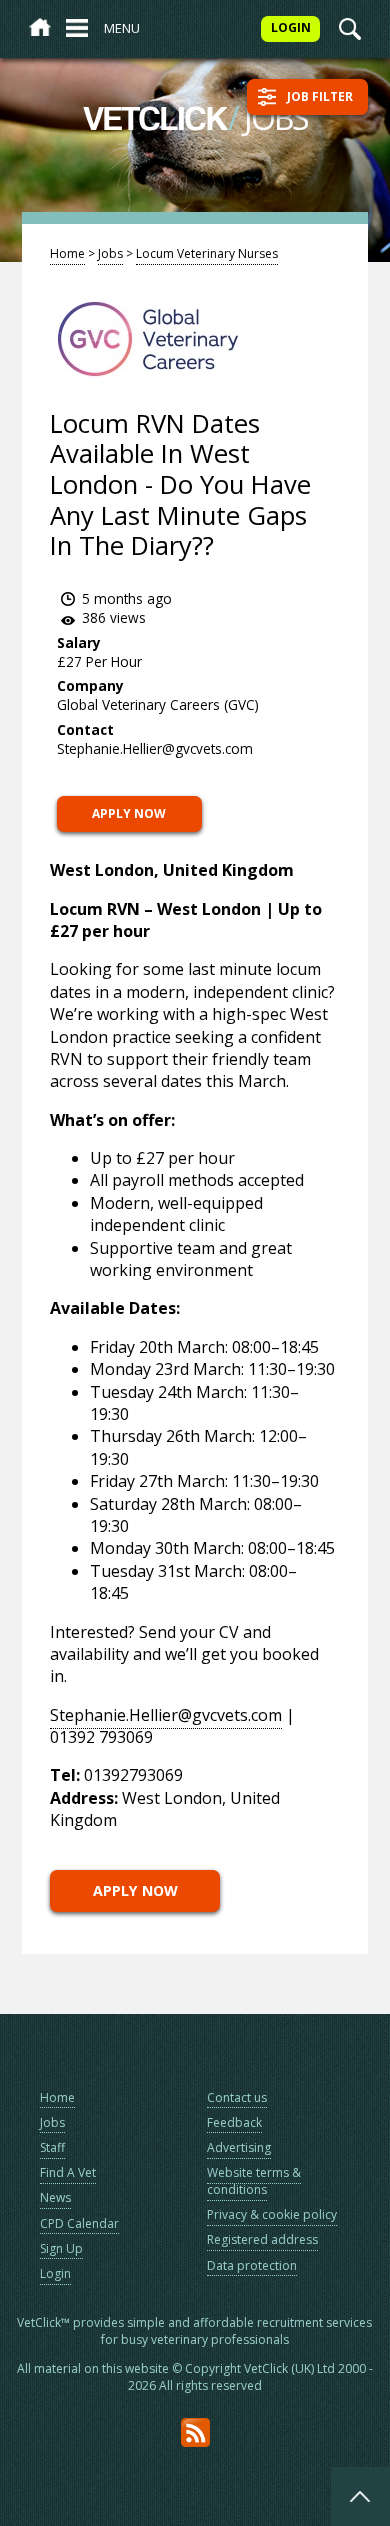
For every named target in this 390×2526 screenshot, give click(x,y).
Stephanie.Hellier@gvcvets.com (166, 1715)
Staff (52, 2147)
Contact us (237, 2097)
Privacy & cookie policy (272, 2214)
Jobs (110, 253)
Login (55, 2273)
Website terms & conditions (254, 2181)
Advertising (239, 2147)
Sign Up (61, 2248)
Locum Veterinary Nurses (207, 253)
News (55, 2197)
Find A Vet (68, 2172)
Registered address (262, 2239)
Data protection (252, 2265)
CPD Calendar (79, 2223)
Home (67, 253)
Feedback (234, 2122)
